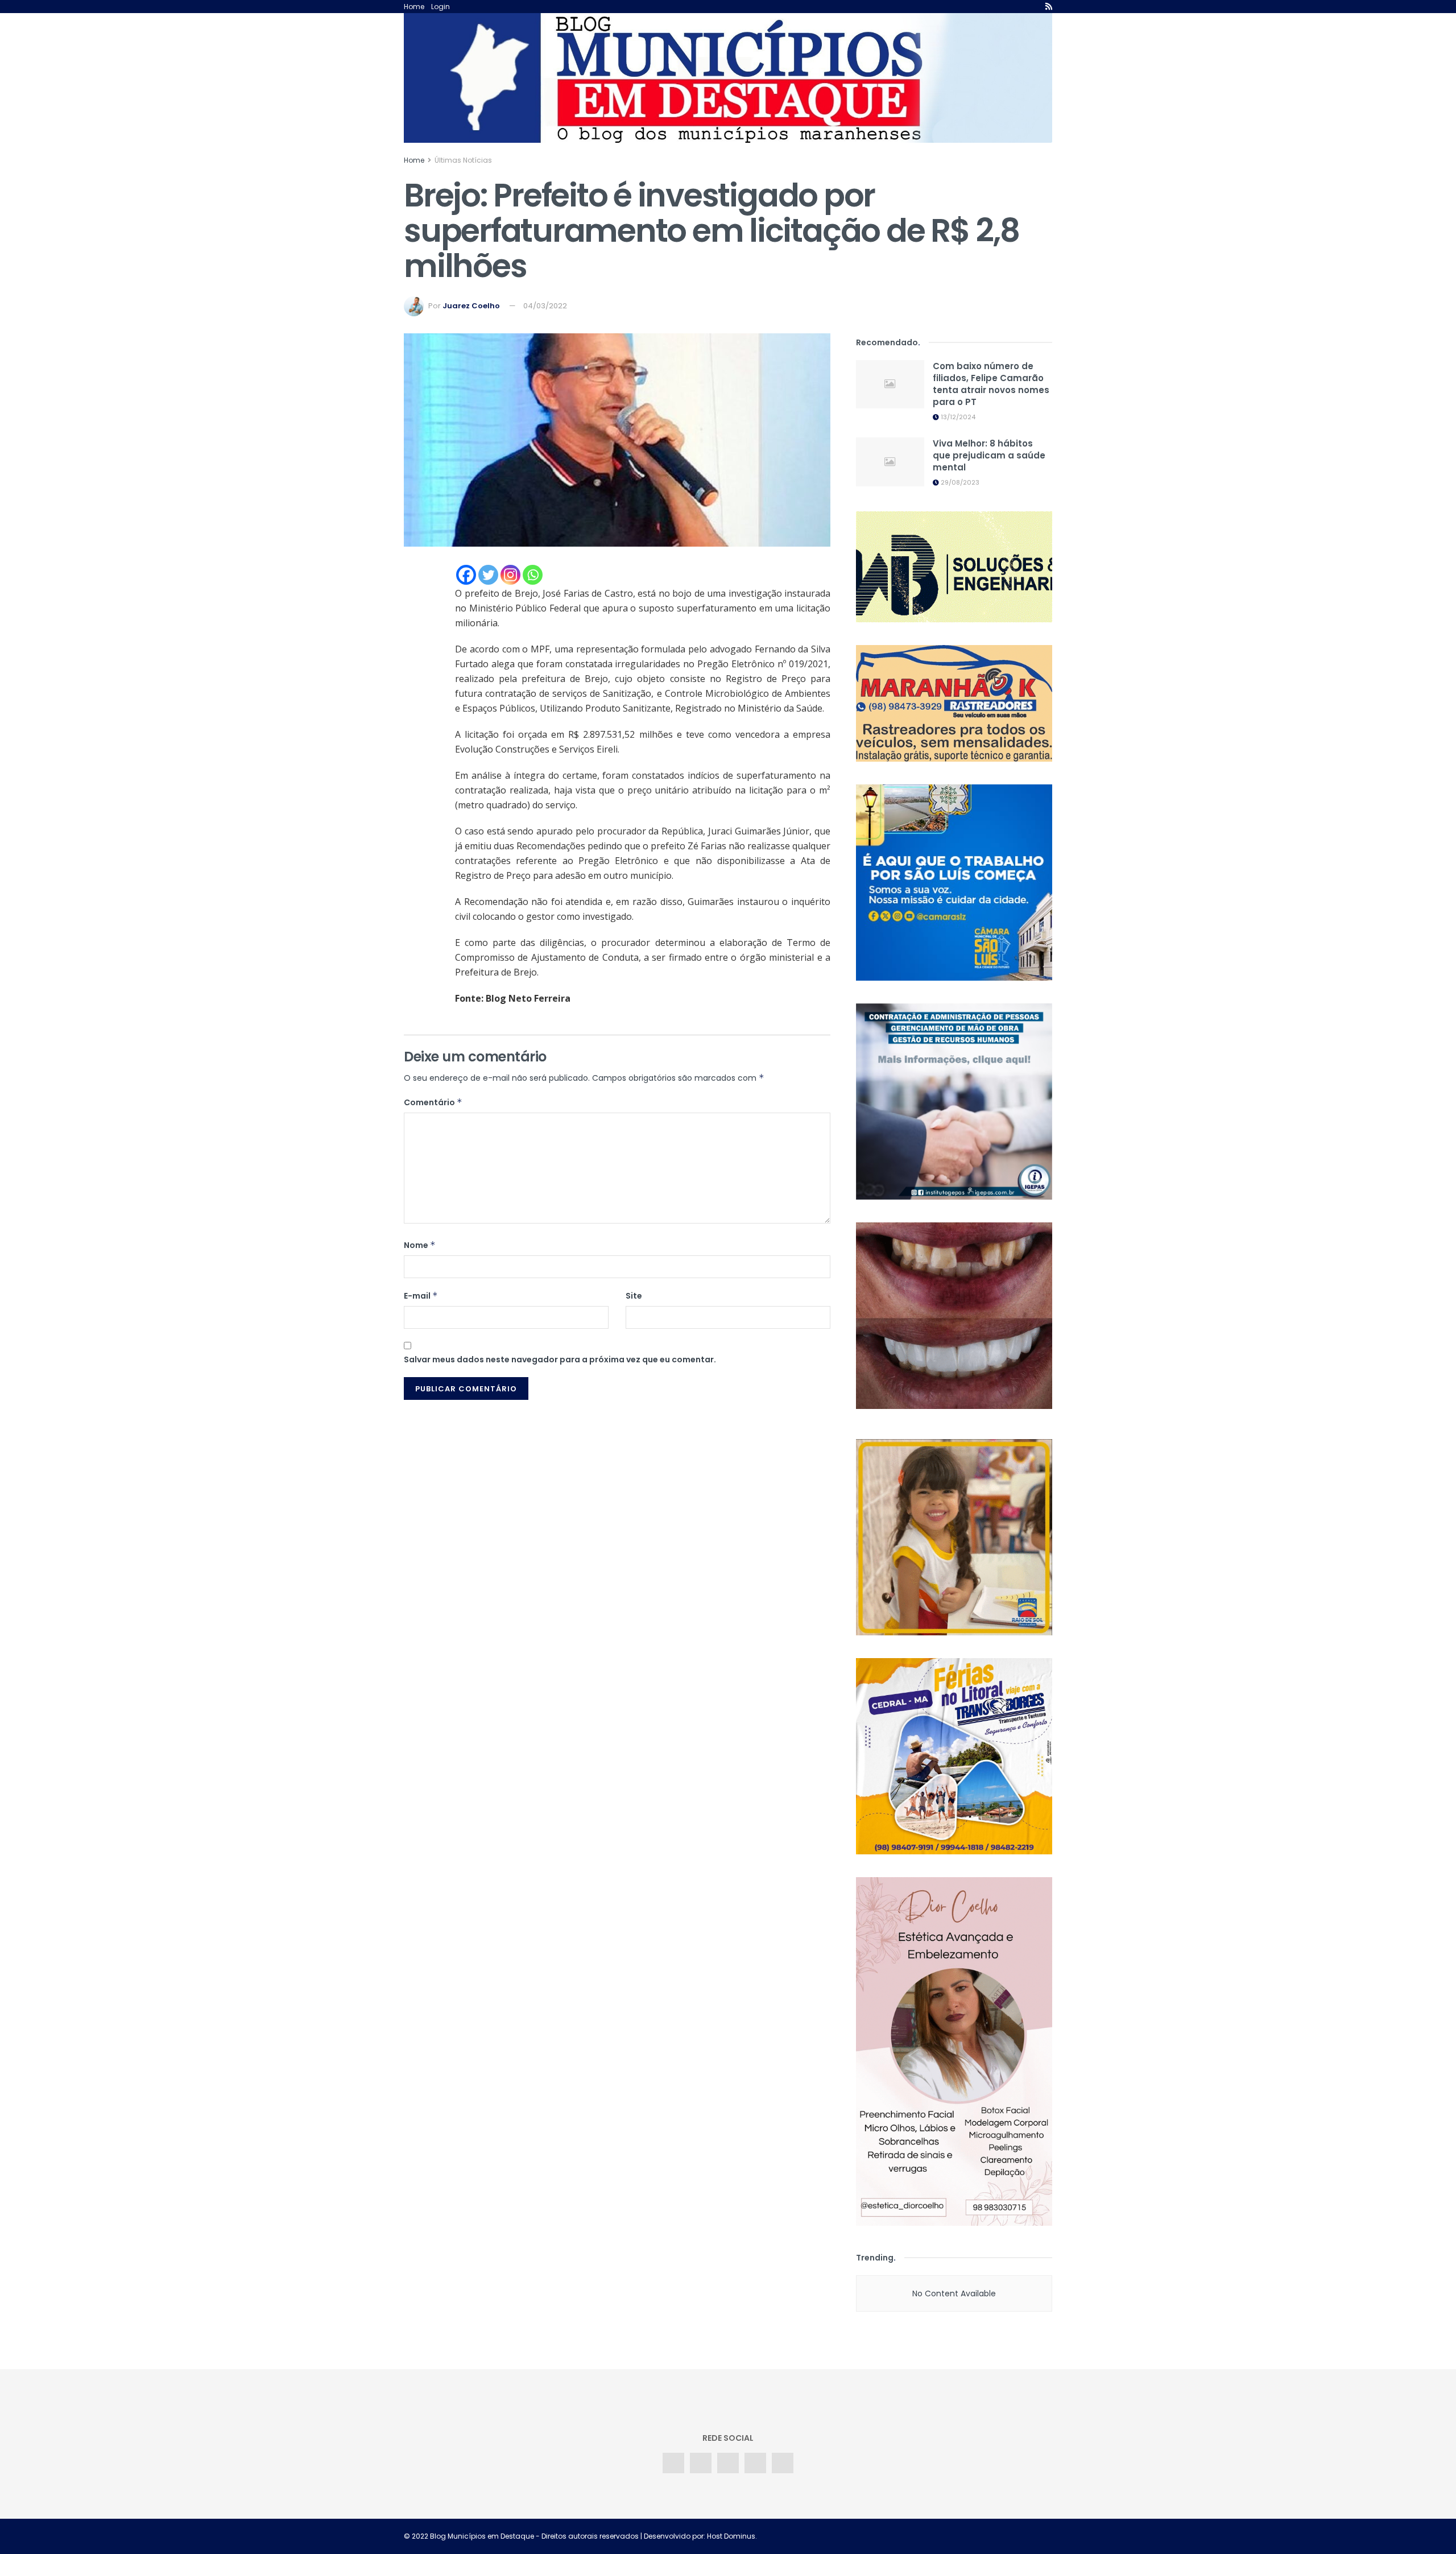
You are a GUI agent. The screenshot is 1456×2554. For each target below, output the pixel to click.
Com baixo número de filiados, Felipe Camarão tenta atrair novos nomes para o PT (991, 384)
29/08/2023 (959, 482)
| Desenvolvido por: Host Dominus (697, 2536)
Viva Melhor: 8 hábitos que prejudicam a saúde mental (989, 455)
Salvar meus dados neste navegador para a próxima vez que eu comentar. (560, 1359)
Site (634, 1296)
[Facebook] (466, 575)
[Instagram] (510, 575)
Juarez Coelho (471, 306)
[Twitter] (488, 575)
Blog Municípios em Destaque (482, 2536)
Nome (420, 1245)
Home (414, 7)
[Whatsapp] (533, 575)
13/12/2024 (957, 417)
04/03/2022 (545, 306)
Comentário (433, 1102)
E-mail (421, 1296)
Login (440, 7)
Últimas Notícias (463, 160)
